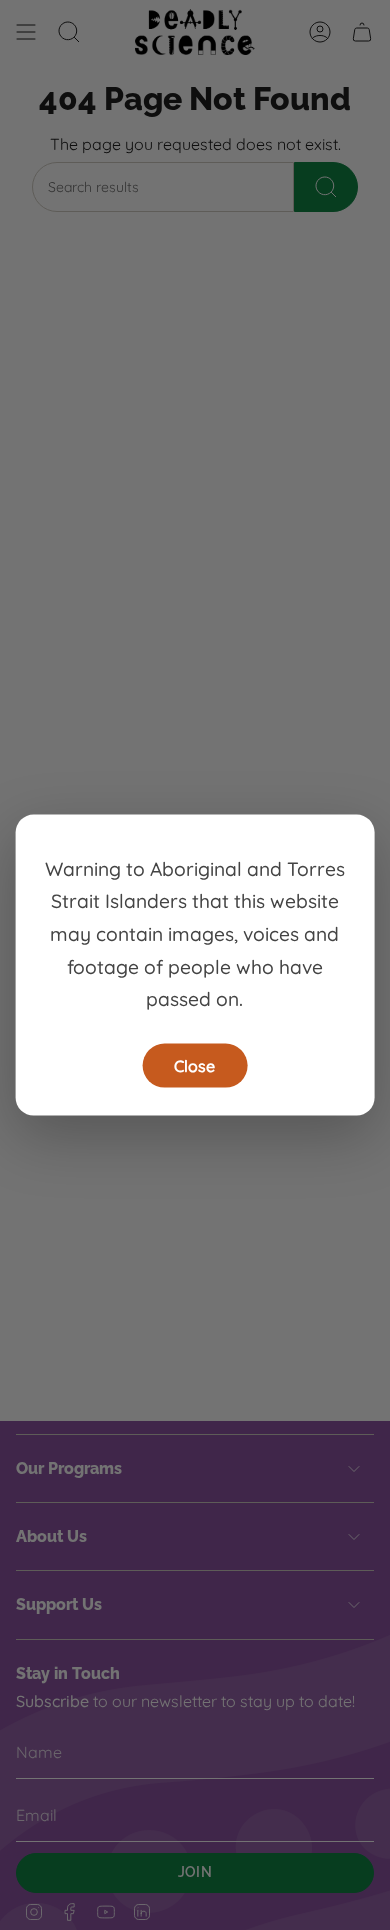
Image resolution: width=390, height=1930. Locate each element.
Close (194, 1065)
